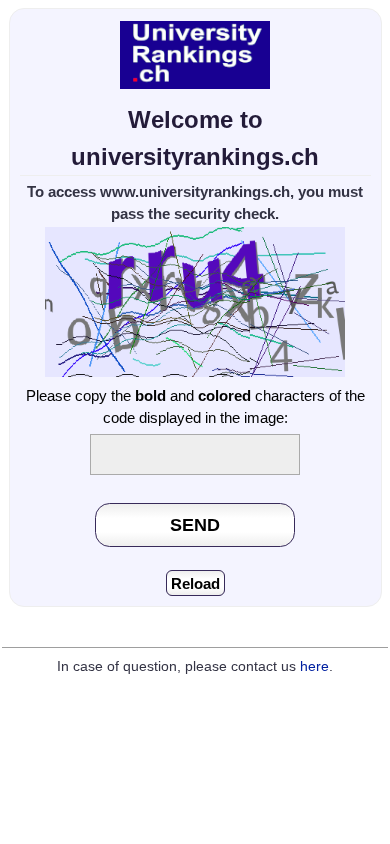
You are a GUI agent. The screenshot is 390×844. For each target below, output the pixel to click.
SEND (195, 524)
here (314, 666)
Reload (195, 583)
